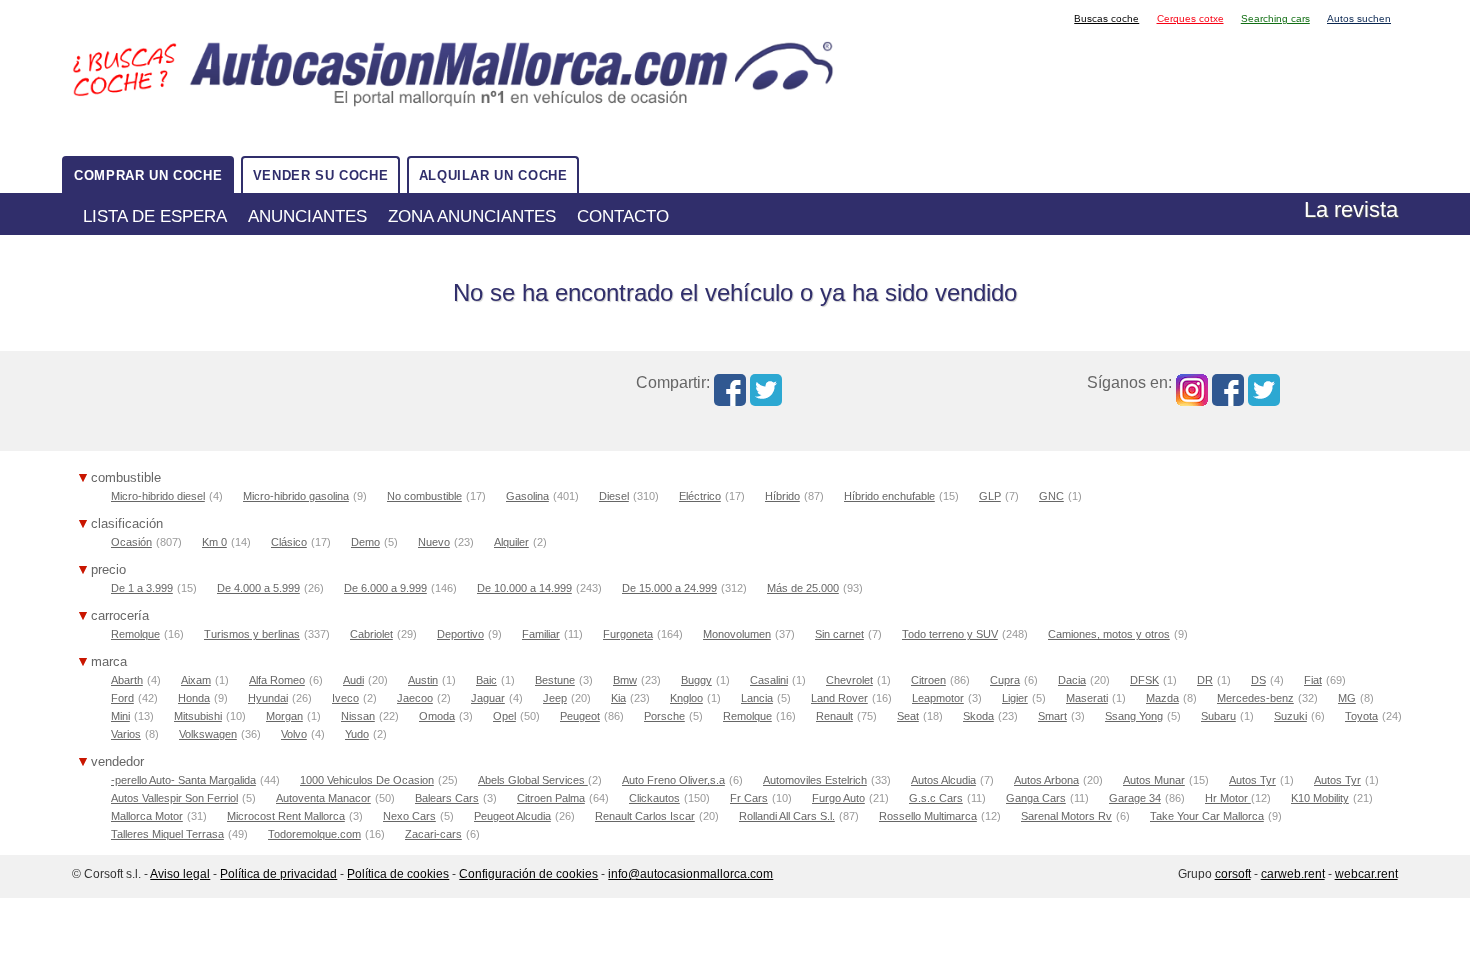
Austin (423, 680)
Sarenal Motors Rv (1066, 816)
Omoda (437, 716)
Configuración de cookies (528, 874)
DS (1258, 680)
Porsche (664, 716)
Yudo (357, 734)
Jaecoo (415, 698)
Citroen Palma (551, 798)
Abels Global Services (533, 780)
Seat (908, 716)
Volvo (294, 734)
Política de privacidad (278, 874)
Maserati (1087, 698)
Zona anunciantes (472, 216)
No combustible (424, 496)
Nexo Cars (409, 816)
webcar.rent (1366, 874)
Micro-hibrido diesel (158, 496)
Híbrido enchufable (889, 496)
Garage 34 (1135, 798)
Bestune (555, 680)
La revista (1351, 209)
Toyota (1361, 716)
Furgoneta (628, 634)
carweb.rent (1293, 874)
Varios (126, 734)
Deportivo (460, 634)
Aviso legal (180, 874)
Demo (365, 542)
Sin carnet (839, 634)
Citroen (928, 680)
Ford (122, 698)
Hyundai (268, 698)
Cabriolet (371, 634)
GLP (990, 496)
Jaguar (488, 698)
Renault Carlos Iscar (645, 816)
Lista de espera (155, 216)
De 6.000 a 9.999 (385, 588)
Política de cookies (398, 874)
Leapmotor (938, 698)
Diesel (614, 496)
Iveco (345, 698)
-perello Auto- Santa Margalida (183, 780)
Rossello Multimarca (928, 816)
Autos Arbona (1046, 780)
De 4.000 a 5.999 (258, 588)
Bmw (625, 680)
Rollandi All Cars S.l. (787, 816)
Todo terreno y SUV (950, 634)
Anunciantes (307, 216)
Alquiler (511, 542)
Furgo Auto (838, 798)
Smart (1052, 716)
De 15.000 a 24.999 (669, 588)
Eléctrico (700, 496)
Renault (834, 716)
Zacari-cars (433, 834)
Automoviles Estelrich (815, 780)
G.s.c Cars (936, 798)
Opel (504, 716)
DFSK (1144, 680)
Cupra (1005, 680)
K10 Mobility (1320, 798)
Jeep (555, 698)
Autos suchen (1359, 18)
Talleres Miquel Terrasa (167, 834)
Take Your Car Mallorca (1207, 816)
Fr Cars (749, 798)
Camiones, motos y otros (1109, 634)
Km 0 (214, 542)
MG (1347, 698)
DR (1205, 680)
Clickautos (654, 798)
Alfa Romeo (277, 680)
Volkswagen (208, 734)
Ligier (1015, 698)
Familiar (541, 634)
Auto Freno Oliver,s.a (673, 780)
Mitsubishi (198, 716)
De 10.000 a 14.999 (524, 588)
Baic (486, 680)
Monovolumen (737, 634)
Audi (353, 680)
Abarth (127, 680)
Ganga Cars (1036, 798)
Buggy (696, 680)
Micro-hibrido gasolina (296, 496)
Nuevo (434, 542)
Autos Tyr (1252, 780)
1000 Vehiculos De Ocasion (367, 780)
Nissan (358, 716)
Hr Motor (1228, 798)
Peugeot (580, 716)
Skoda (978, 716)
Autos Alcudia (943, 780)
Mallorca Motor (147, 816)
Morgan (284, 716)
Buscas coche (1106, 18)
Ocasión (131, 542)
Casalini (769, 680)
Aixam (196, 680)
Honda (194, 698)
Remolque (135, 634)
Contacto (623, 216)
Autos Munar (1154, 780)
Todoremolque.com (314, 834)
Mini (120, 716)
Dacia (1072, 680)
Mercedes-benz (1255, 698)
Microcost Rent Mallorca (286, 816)
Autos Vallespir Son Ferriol (174, 798)
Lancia (757, 698)
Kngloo (686, 698)
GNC (1051, 496)
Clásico (289, 542)
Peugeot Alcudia (512, 816)
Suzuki (1290, 716)
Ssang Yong (1134, 716)
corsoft (1233, 874)
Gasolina (527, 496)
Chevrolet (849, 680)
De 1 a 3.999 (142, 588)
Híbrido (782, 496)
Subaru (1218, 716)
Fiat (1313, 680)
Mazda (1162, 698)
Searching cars (1275, 18)
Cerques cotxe (1190, 18)
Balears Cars (447, 798)
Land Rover (839, 698)
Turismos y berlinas (252, 634)
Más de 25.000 (803, 588)
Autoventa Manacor (323, 798)
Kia (618, 698)
